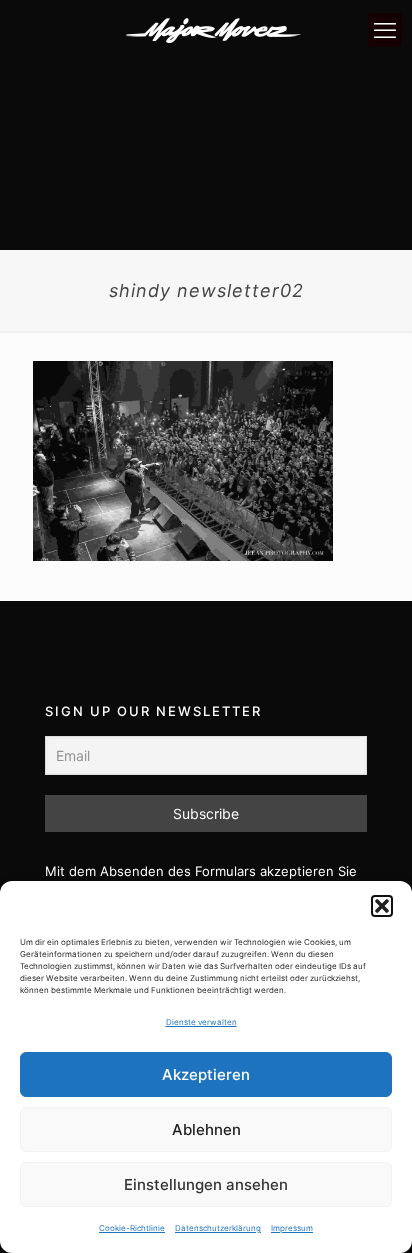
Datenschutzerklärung (218, 1228)
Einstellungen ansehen (206, 1184)
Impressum (292, 1228)
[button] (382, 906)
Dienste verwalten (201, 1022)
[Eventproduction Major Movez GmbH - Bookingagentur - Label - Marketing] (213, 30)
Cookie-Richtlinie (132, 1228)
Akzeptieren (206, 1074)
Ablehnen (206, 1129)
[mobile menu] (385, 30)
